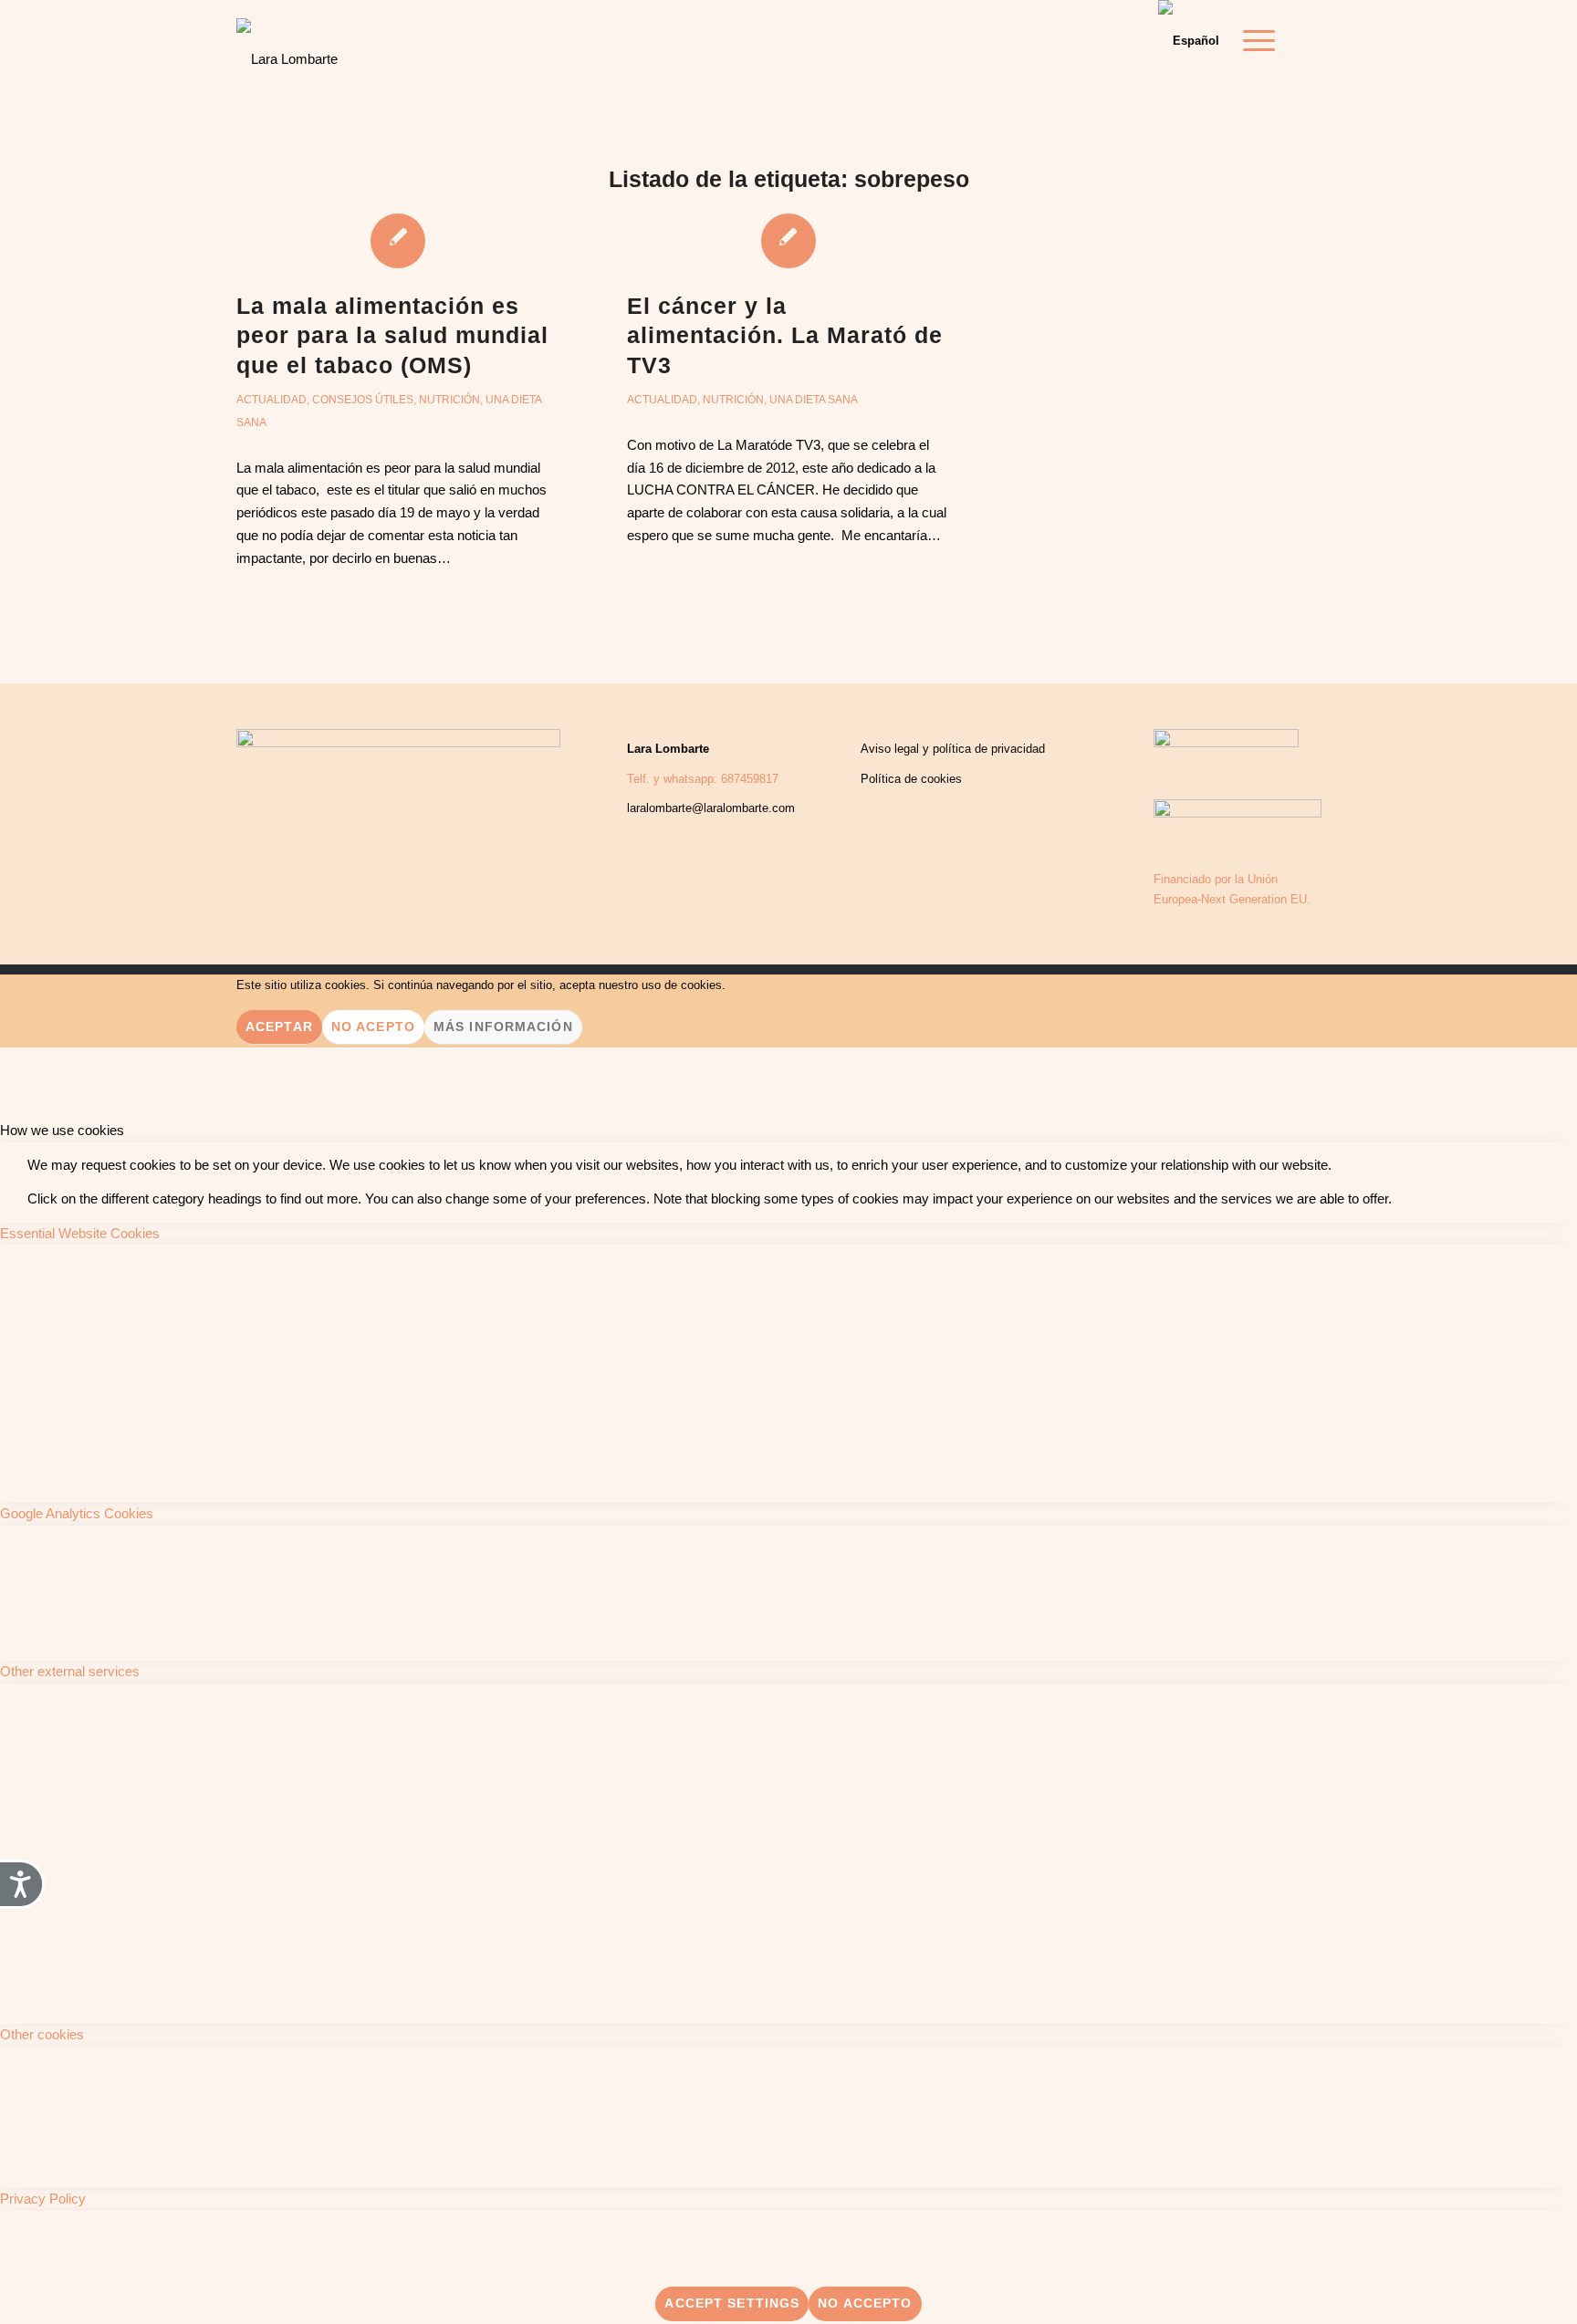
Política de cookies (911, 779)
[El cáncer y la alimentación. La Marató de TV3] (789, 240)
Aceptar (279, 1027)
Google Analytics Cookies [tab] (77, 1513)
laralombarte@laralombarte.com (711, 808)
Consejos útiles (363, 400)
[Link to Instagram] (1327, 40)
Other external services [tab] (70, 1671)
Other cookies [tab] (42, 2034)
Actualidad (272, 400)
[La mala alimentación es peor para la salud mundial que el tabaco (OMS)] (398, 240)
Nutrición (449, 400)
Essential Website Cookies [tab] (80, 1233)
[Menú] (1253, 41)
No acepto (373, 1027)
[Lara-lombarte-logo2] (287, 46)
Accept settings (732, 2303)
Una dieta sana (814, 400)
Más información (503, 1027)
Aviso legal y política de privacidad (953, 749)
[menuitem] (1253, 41)
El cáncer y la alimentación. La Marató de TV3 (785, 335)
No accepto (865, 2303)
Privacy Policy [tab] (43, 2199)
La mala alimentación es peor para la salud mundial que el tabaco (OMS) (392, 335)
